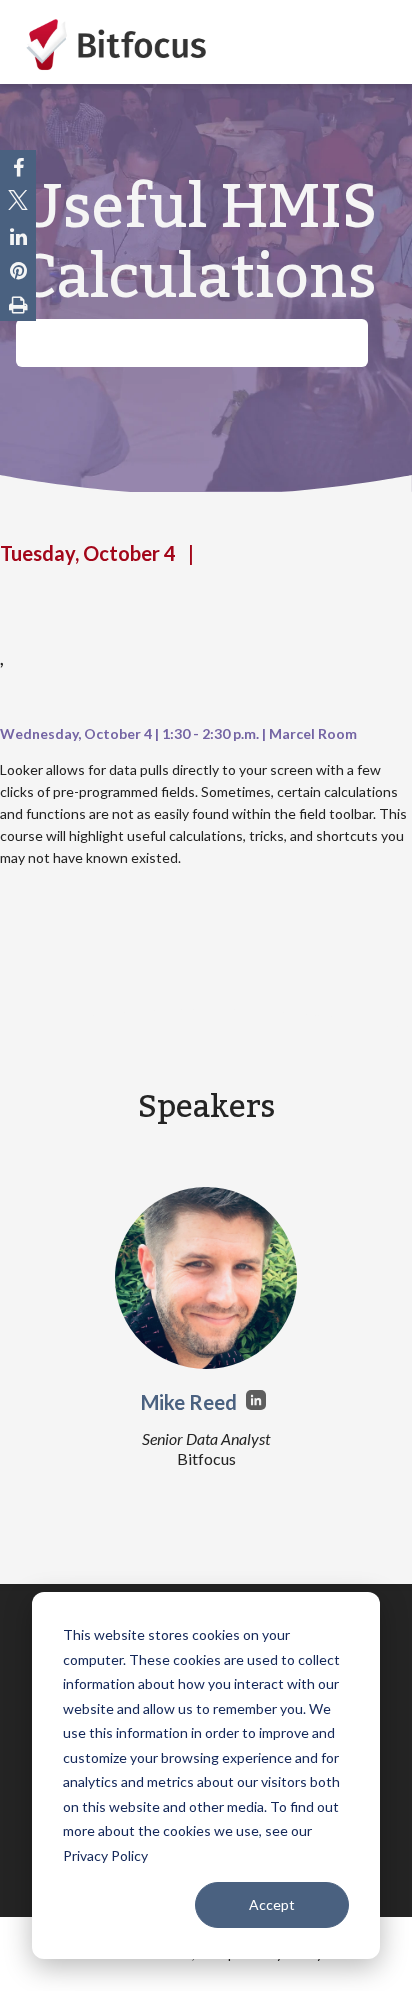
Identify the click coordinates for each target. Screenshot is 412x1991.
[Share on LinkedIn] (18, 236)
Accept (272, 1904)
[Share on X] (18, 202)
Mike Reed (191, 1402)
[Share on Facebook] (18, 167)
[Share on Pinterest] (18, 270)
